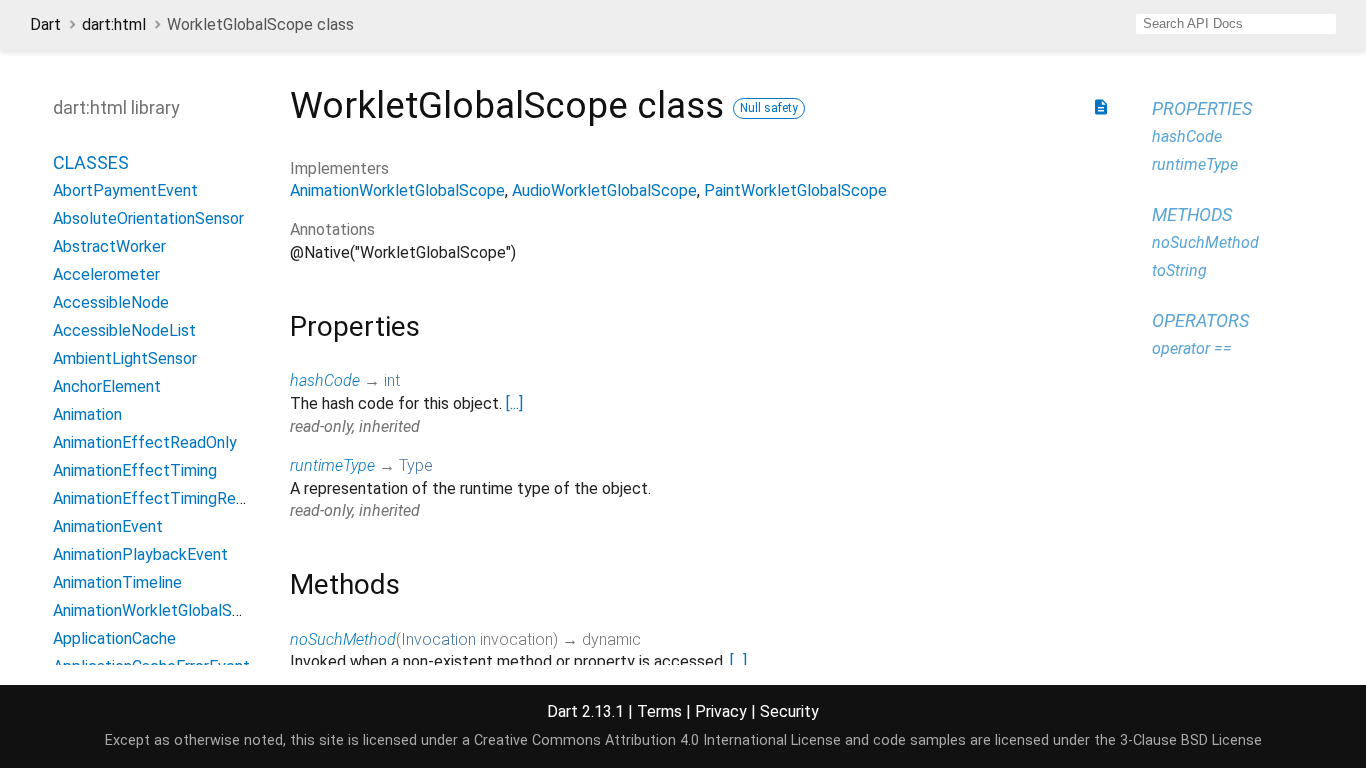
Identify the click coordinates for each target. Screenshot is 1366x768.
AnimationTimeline (117, 582)
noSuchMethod (343, 639)
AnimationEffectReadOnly (145, 442)
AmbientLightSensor (125, 358)
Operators (1200, 320)
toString (1179, 270)
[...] (514, 403)
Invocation (438, 639)
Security (789, 711)
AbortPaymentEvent (125, 190)
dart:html (114, 24)
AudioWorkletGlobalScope (604, 190)
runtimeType (332, 465)
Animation (87, 414)
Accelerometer (106, 274)
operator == (1192, 348)
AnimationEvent (108, 526)
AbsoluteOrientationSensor (148, 218)
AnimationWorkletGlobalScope (160, 610)
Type (416, 465)
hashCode (325, 380)
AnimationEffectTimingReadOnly (168, 498)
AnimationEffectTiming (135, 470)
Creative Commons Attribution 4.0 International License (657, 740)
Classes (91, 162)
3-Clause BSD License (1191, 740)
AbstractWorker (109, 246)
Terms (659, 711)
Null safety (769, 108)
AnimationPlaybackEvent (140, 554)
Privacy (721, 711)
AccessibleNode (111, 302)
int (392, 380)
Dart (45, 24)
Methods (1192, 214)
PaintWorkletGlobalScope (795, 190)
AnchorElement (107, 386)
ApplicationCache (114, 638)
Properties (1202, 108)
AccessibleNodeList (124, 330)
